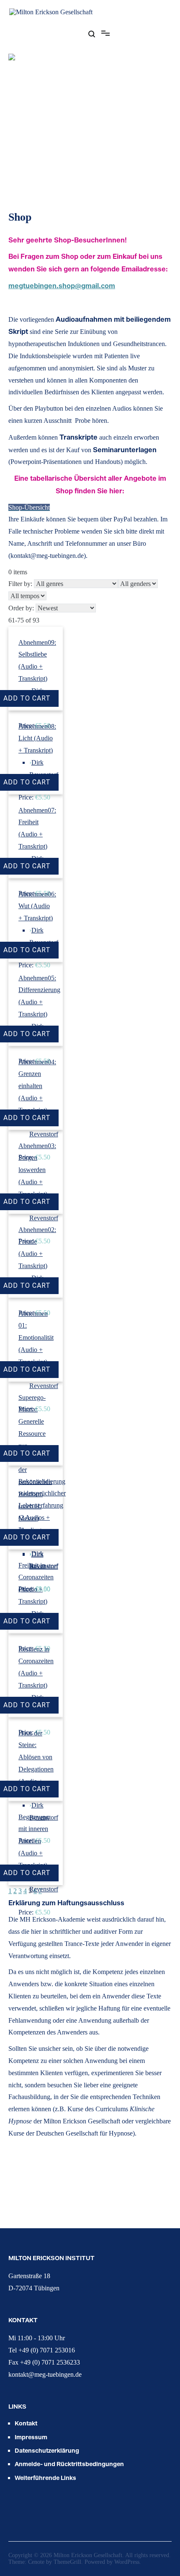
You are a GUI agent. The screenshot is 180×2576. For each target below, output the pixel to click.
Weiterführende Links (45, 2478)
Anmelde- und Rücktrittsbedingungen (69, 2464)
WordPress (127, 2562)
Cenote (36, 2562)
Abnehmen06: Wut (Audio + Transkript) (37, 906)
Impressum (31, 2437)
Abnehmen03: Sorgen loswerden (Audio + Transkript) (37, 1170)
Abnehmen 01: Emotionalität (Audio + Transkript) (36, 1338)
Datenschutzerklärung (47, 2450)
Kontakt (26, 2423)
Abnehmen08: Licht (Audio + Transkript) (37, 738)
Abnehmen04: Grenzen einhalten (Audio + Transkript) (37, 1086)
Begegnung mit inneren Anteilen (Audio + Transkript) (34, 1841)
